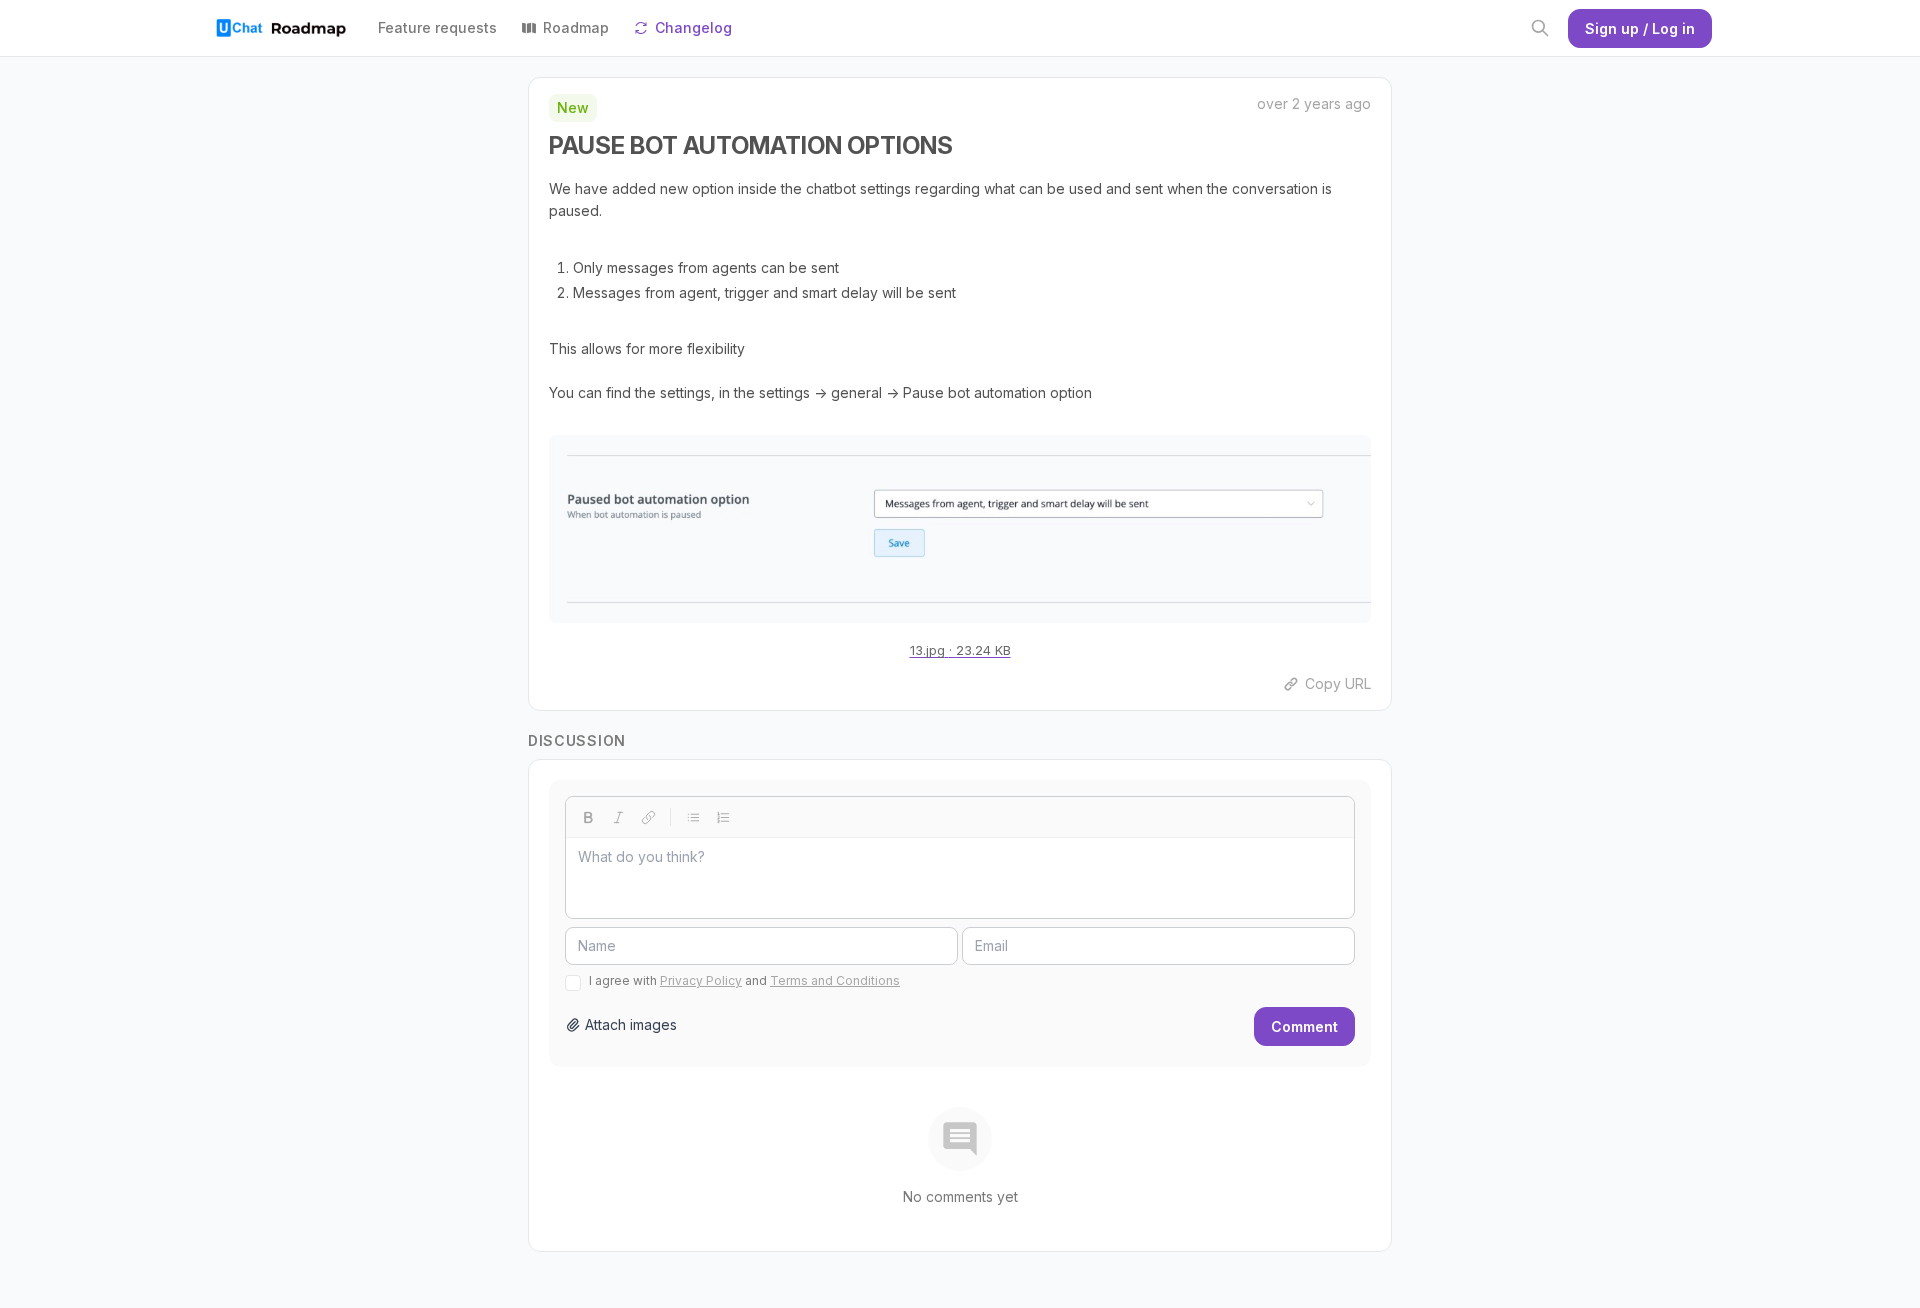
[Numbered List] (723, 817)
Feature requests (437, 27)
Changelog (693, 27)
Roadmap (576, 27)
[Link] (648, 817)
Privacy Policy (701, 980)
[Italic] (618, 817)
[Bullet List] (693, 817)
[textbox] (960, 878)
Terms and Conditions (835, 980)
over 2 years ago (1314, 103)
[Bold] (588, 817)
